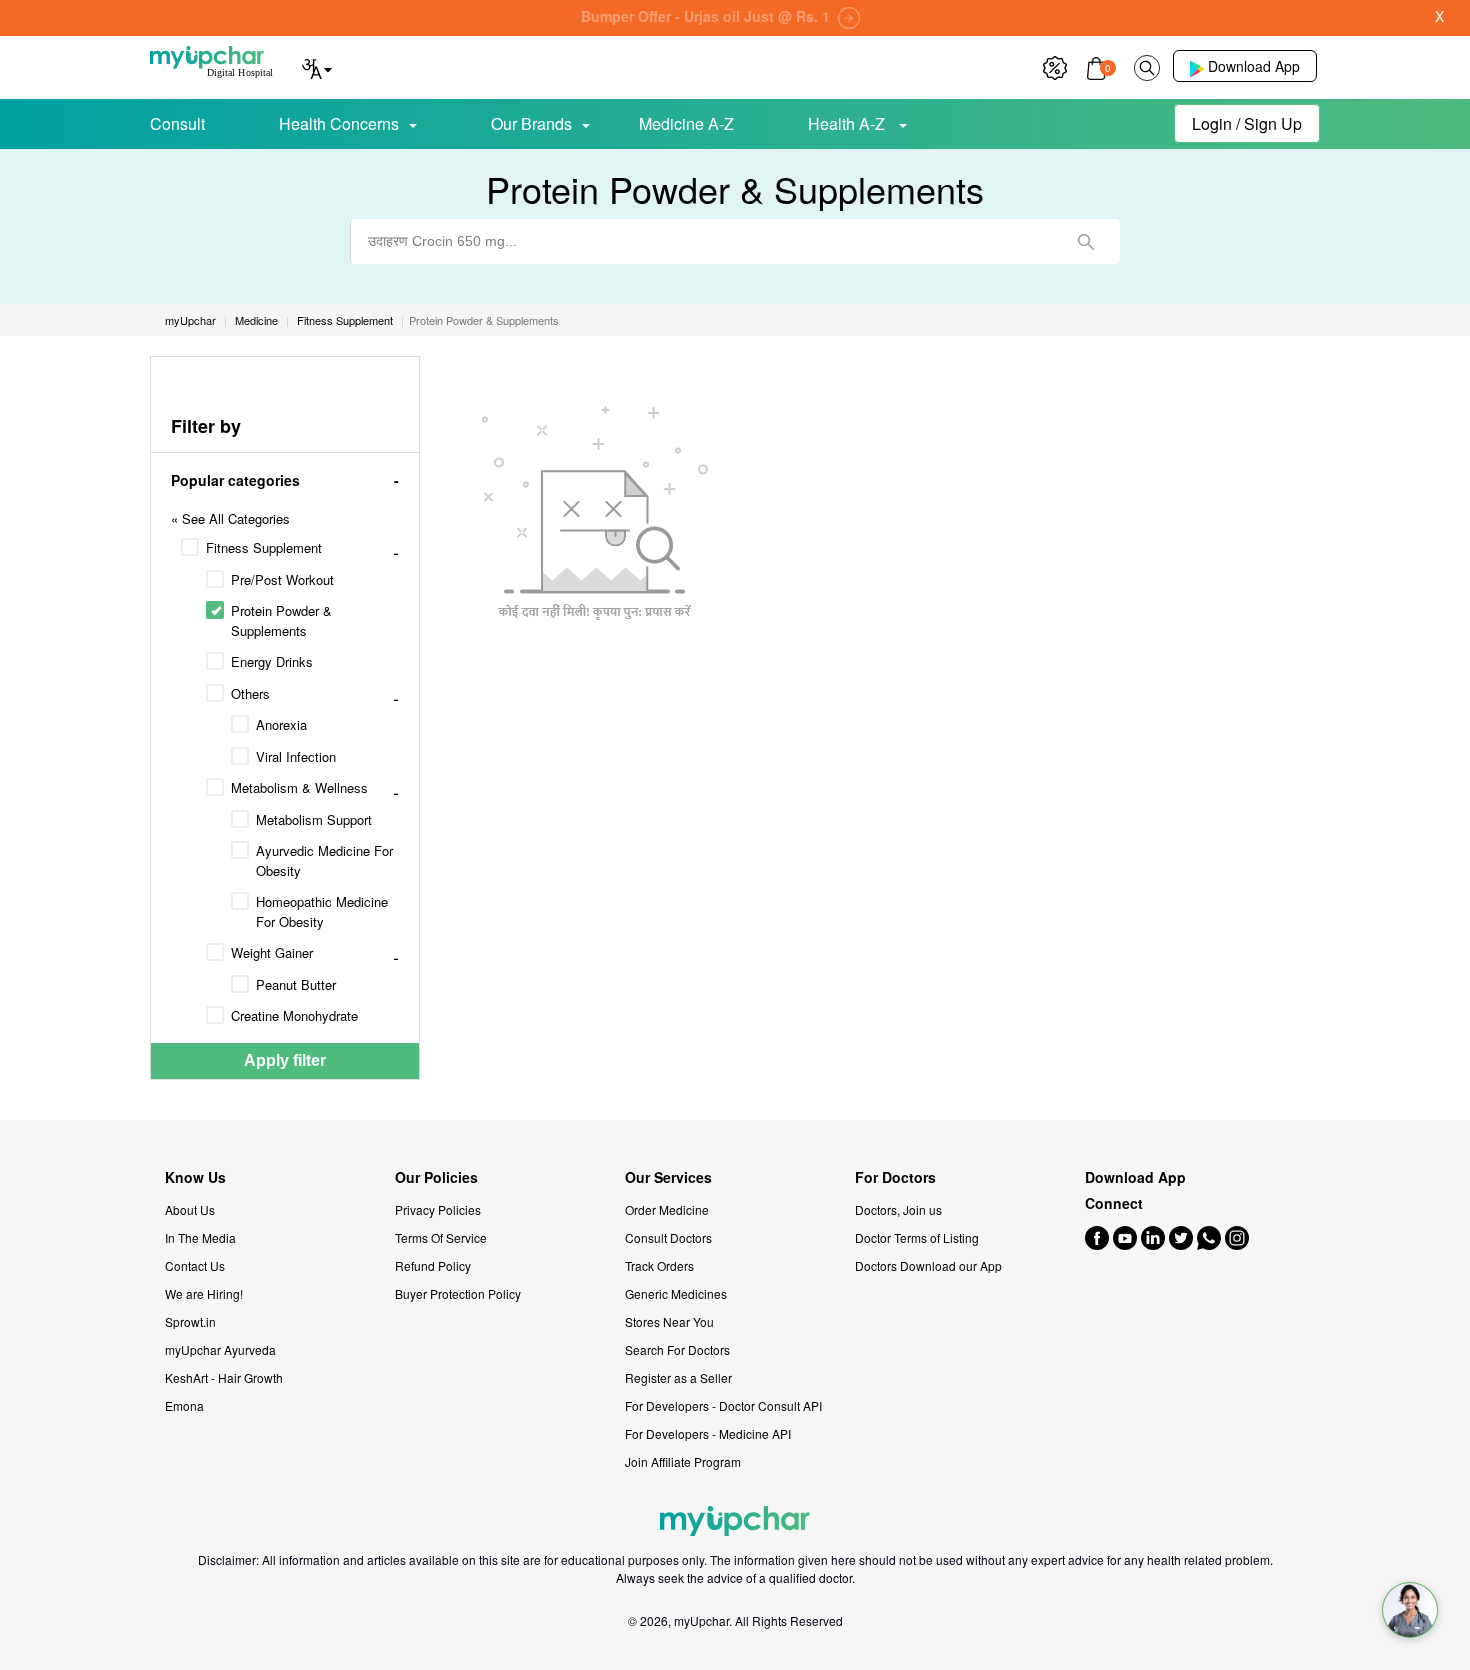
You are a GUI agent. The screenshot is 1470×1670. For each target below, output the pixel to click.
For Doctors (895, 1177)
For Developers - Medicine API (708, 1433)
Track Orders (659, 1265)
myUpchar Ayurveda (220, 1349)
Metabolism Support (314, 819)
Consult (177, 123)
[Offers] (1055, 65)
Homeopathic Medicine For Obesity (322, 911)
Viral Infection (296, 756)
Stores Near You (669, 1321)
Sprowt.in (190, 1321)
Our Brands (531, 123)
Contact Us (195, 1265)
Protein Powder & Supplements (281, 620)
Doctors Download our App (928, 1265)
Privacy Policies (438, 1209)
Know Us (195, 1177)
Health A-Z (848, 123)
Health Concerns (339, 123)
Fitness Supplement (264, 547)
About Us (190, 1209)
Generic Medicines (676, 1293)
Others (250, 693)
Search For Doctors (677, 1349)
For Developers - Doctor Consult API (723, 1405)
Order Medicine (667, 1209)
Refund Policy (433, 1265)
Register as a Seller (678, 1377)
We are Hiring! (204, 1293)
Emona (184, 1405)
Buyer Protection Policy (458, 1293)
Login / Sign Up (1247, 123)
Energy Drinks (272, 661)
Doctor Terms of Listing (917, 1237)
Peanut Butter (296, 984)
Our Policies (436, 1177)
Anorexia (281, 724)
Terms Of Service (441, 1237)
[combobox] (735, 241)
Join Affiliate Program (683, 1461)
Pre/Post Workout (282, 579)
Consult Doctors (668, 1237)
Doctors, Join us (898, 1209)
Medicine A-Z (686, 123)
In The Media (200, 1237)
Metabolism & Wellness (299, 787)
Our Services (668, 1177)
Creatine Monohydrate (294, 1015)
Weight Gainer (272, 952)
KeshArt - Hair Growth (224, 1377)
